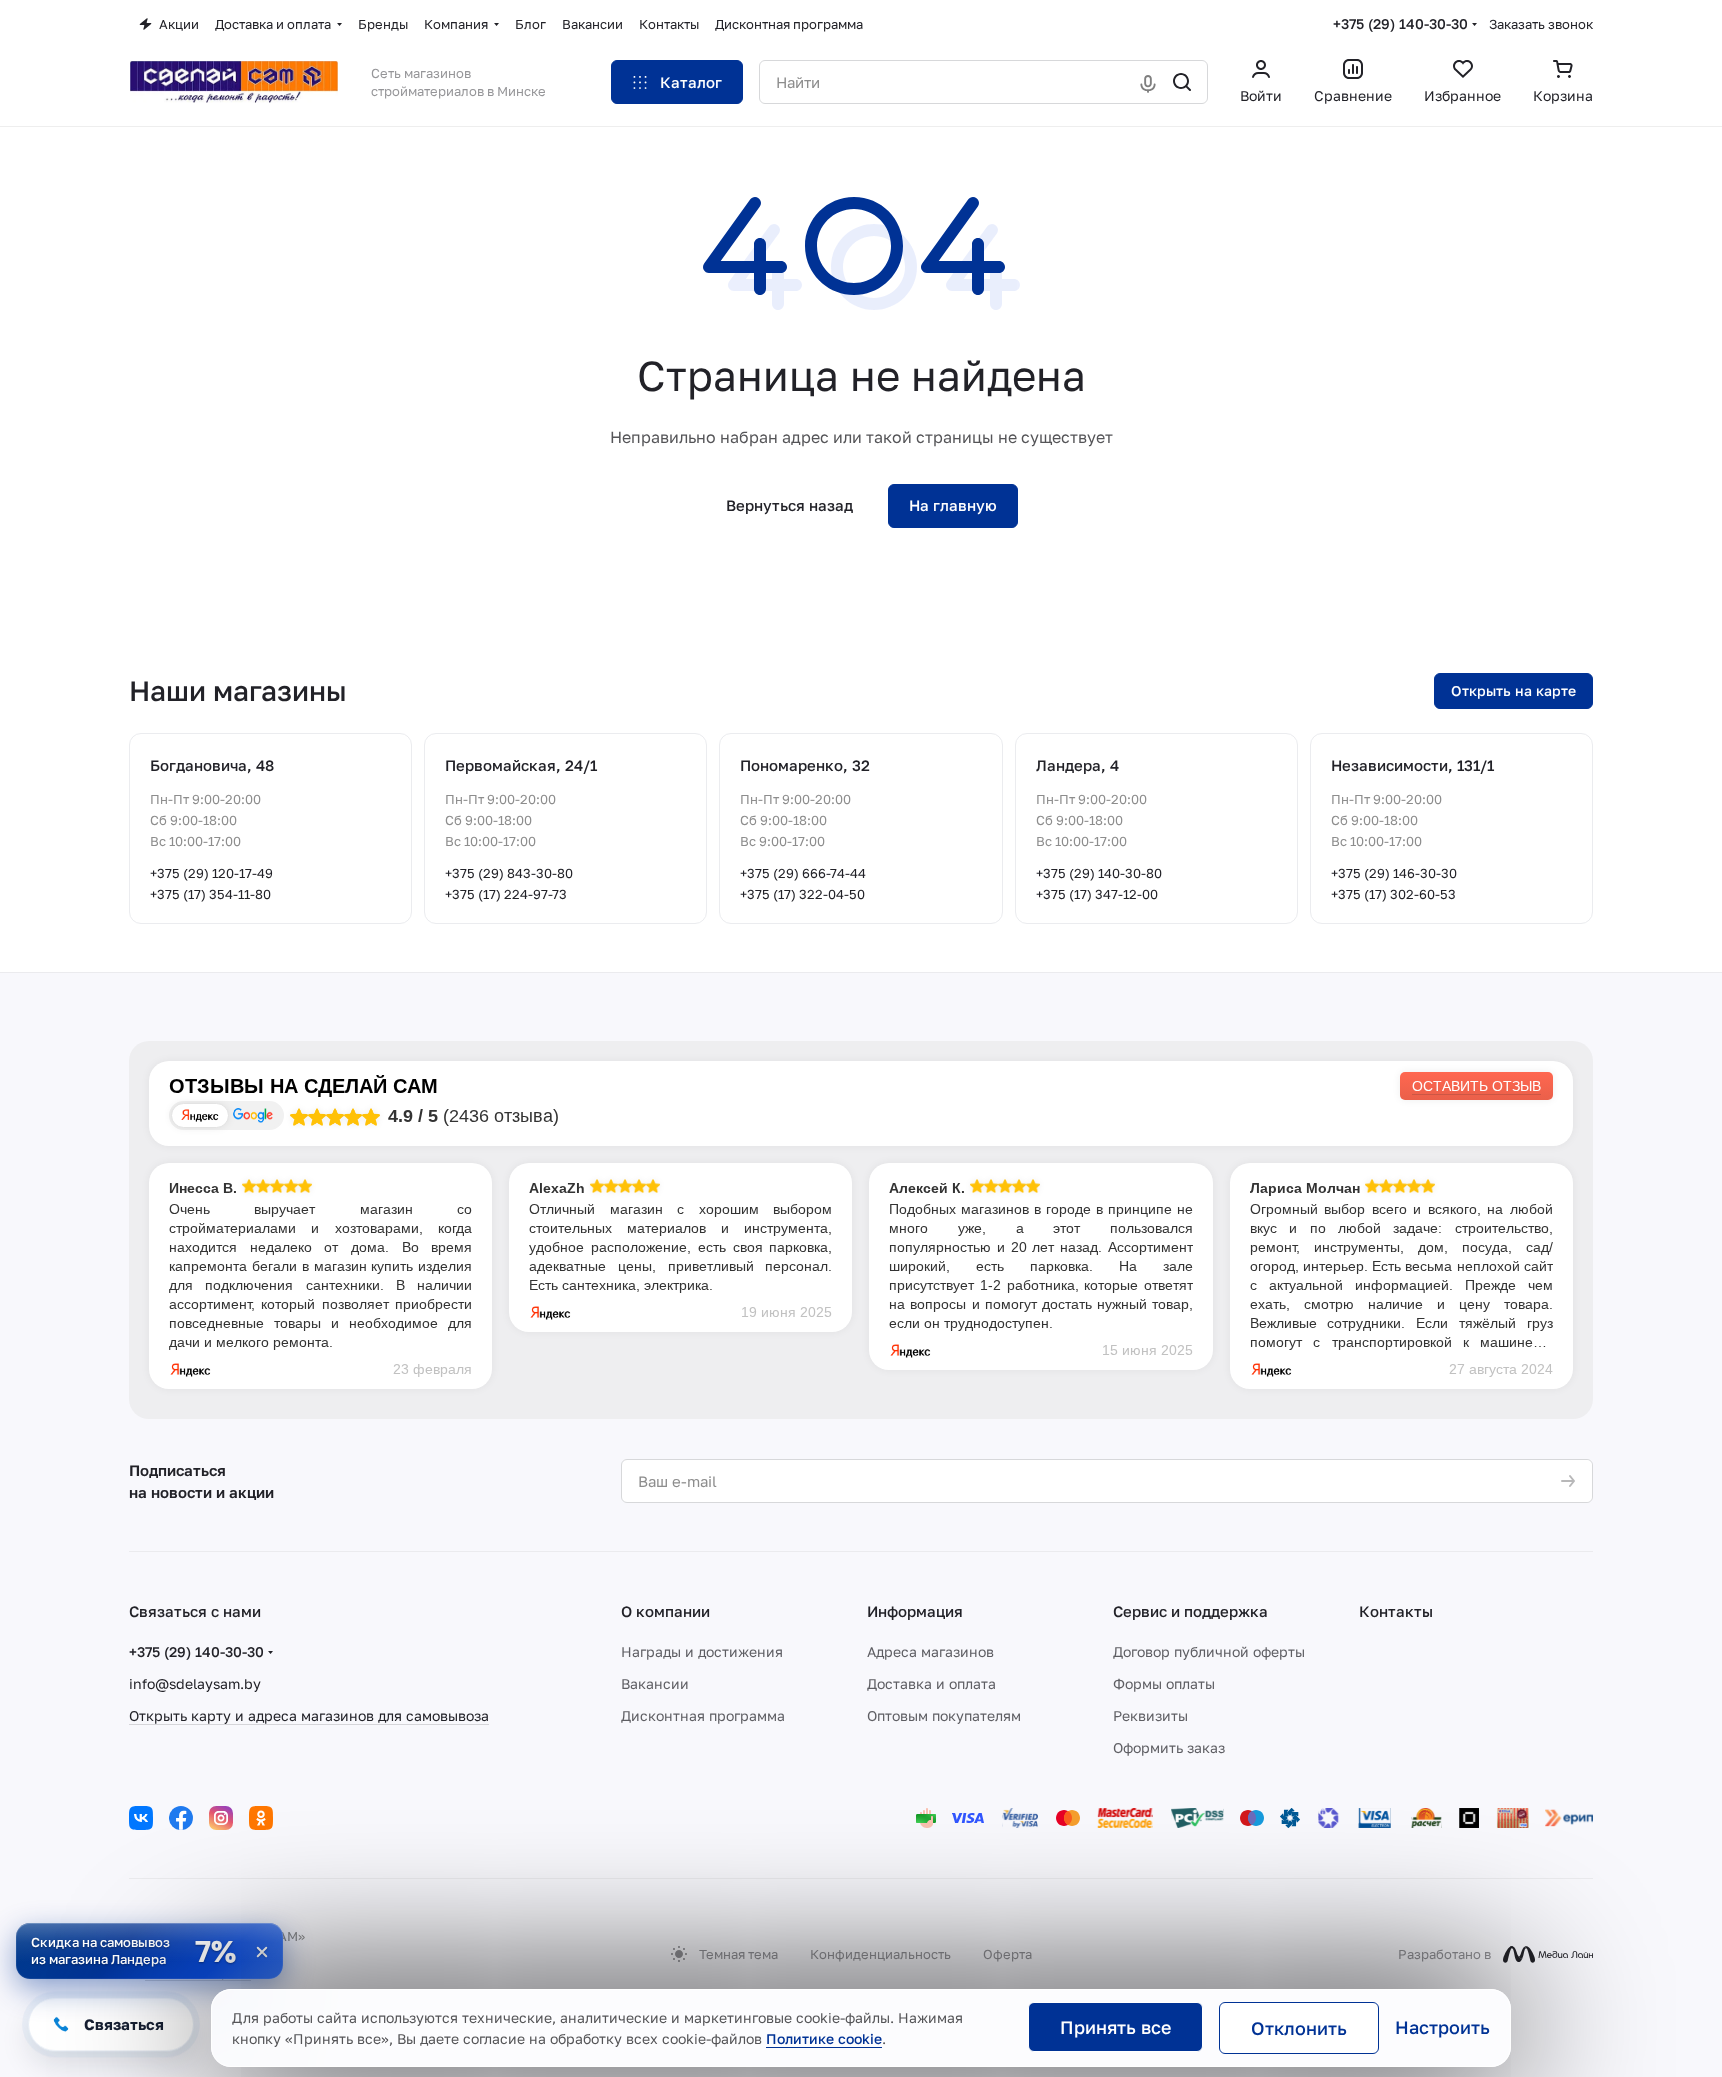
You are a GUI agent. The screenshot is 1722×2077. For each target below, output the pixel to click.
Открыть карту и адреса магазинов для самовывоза (309, 1715)
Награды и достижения (702, 1651)
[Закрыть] (262, 1952)
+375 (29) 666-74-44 (803, 873)
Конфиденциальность (880, 1954)
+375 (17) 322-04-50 (802, 894)
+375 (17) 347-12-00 (1097, 894)
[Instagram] (221, 1818)
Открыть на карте (1513, 690)
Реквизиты (1150, 1715)
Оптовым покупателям (944, 1715)
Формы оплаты (1164, 1683)
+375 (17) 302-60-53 (1393, 894)
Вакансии (655, 1683)
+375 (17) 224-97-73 (506, 894)
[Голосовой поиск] (1148, 82)
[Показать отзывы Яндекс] (200, 1115)
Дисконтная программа (703, 1715)
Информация (915, 1611)
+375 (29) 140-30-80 (1099, 873)
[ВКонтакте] (141, 1818)
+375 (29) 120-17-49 (211, 873)
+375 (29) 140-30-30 (1400, 23)
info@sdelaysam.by (195, 1683)
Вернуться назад (789, 505)
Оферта (1007, 1954)
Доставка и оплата (931, 1683)
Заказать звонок (1541, 24)
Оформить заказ (1169, 1747)
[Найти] (1182, 82)
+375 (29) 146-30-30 (1394, 873)
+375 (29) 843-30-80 (509, 873)
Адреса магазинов (930, 1651)
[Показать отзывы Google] (253, 1115)
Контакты (1396, 1611)
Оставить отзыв (1476, 1086)
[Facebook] (181, 1818)
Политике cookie (824, 2038)
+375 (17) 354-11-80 (210, 894)
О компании (665, 1611)
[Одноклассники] (261, 1818)
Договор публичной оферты (1209, 1651)
